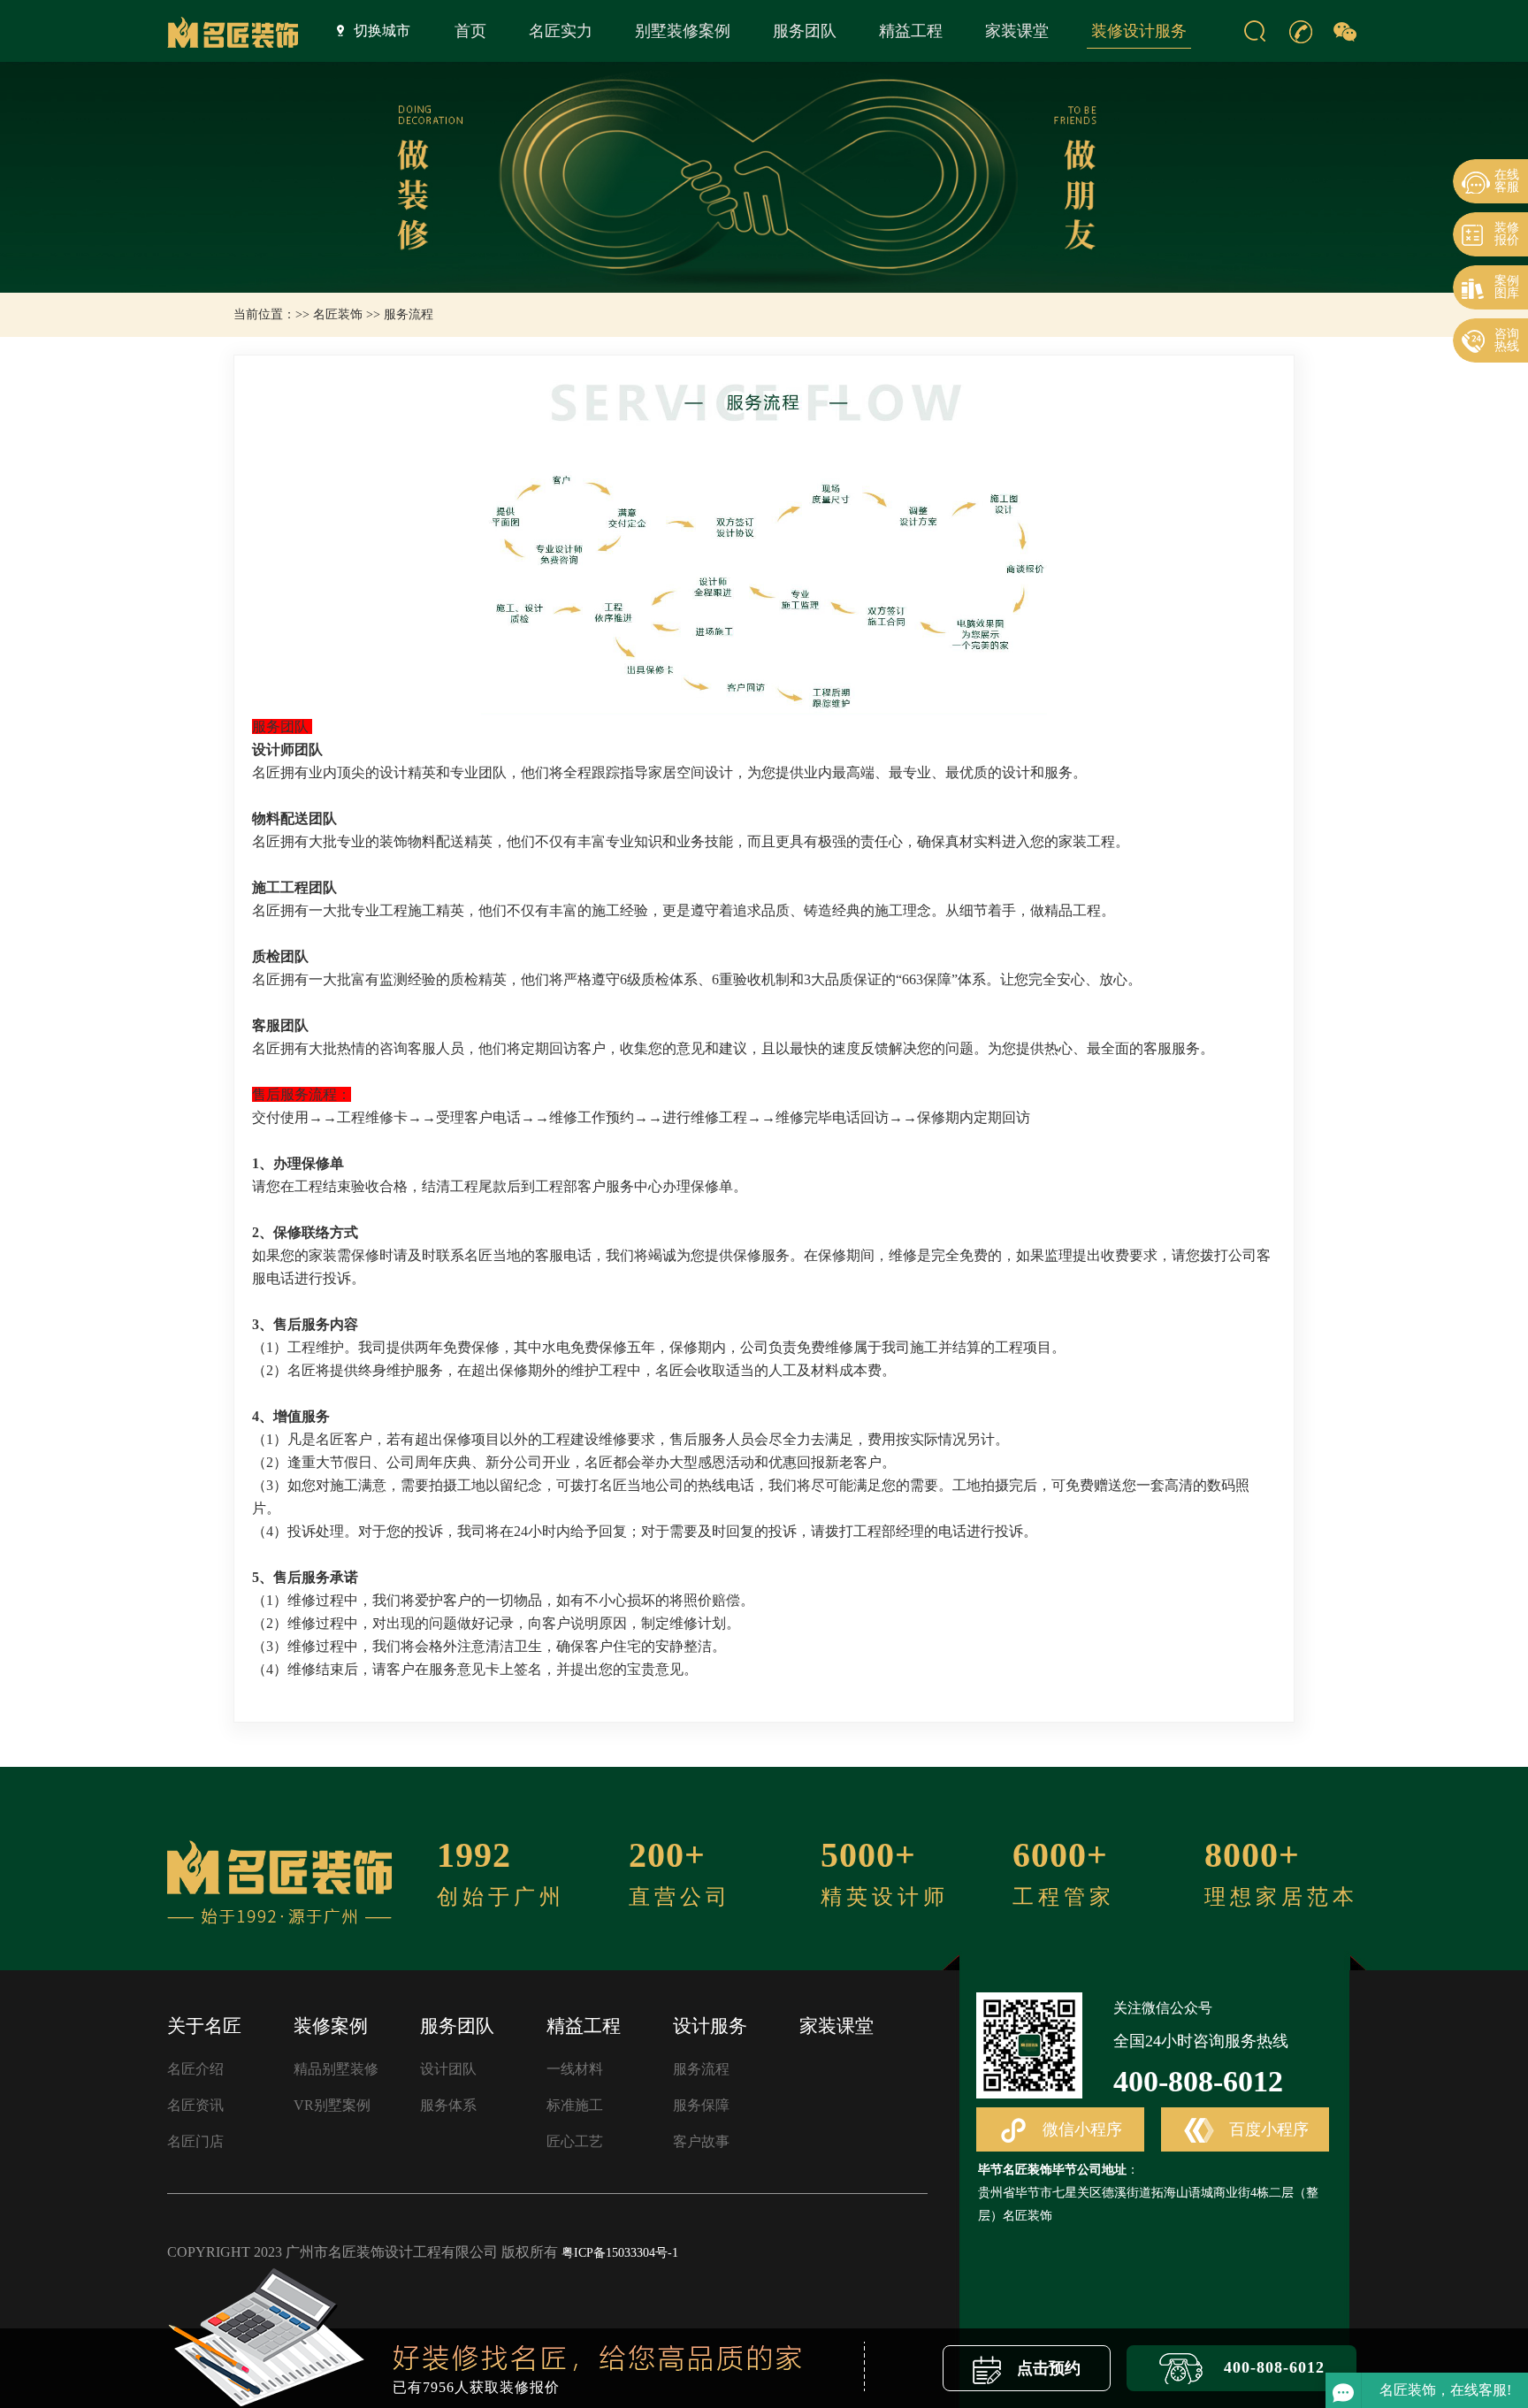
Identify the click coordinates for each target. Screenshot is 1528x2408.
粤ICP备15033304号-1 (620, 2253)
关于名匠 (204, 2026)
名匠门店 (195, 2141)
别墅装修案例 (683, 31)
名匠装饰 (338, 314)
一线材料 (575, 2069)
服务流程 (701, 2069)
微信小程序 (1080, 2129)
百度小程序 (1267, 2129)
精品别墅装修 (336, 2069)
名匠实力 (561, 31)
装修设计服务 (1139, 31)
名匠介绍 (195, 2069)
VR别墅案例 (332, 2105)
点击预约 (1047, 2368)
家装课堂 (1017, 31)
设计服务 (710, 2026)
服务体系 (448, 2105)
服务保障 (701, 2105)
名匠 (266, 772)
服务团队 (805, 31)
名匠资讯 (195, 2105)
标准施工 (575, 2105)
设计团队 (448, 2069)
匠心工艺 (575, 2141)
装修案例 (331, 2026)
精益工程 (911, 31)
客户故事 (701, 2141)
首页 (470, 31)
